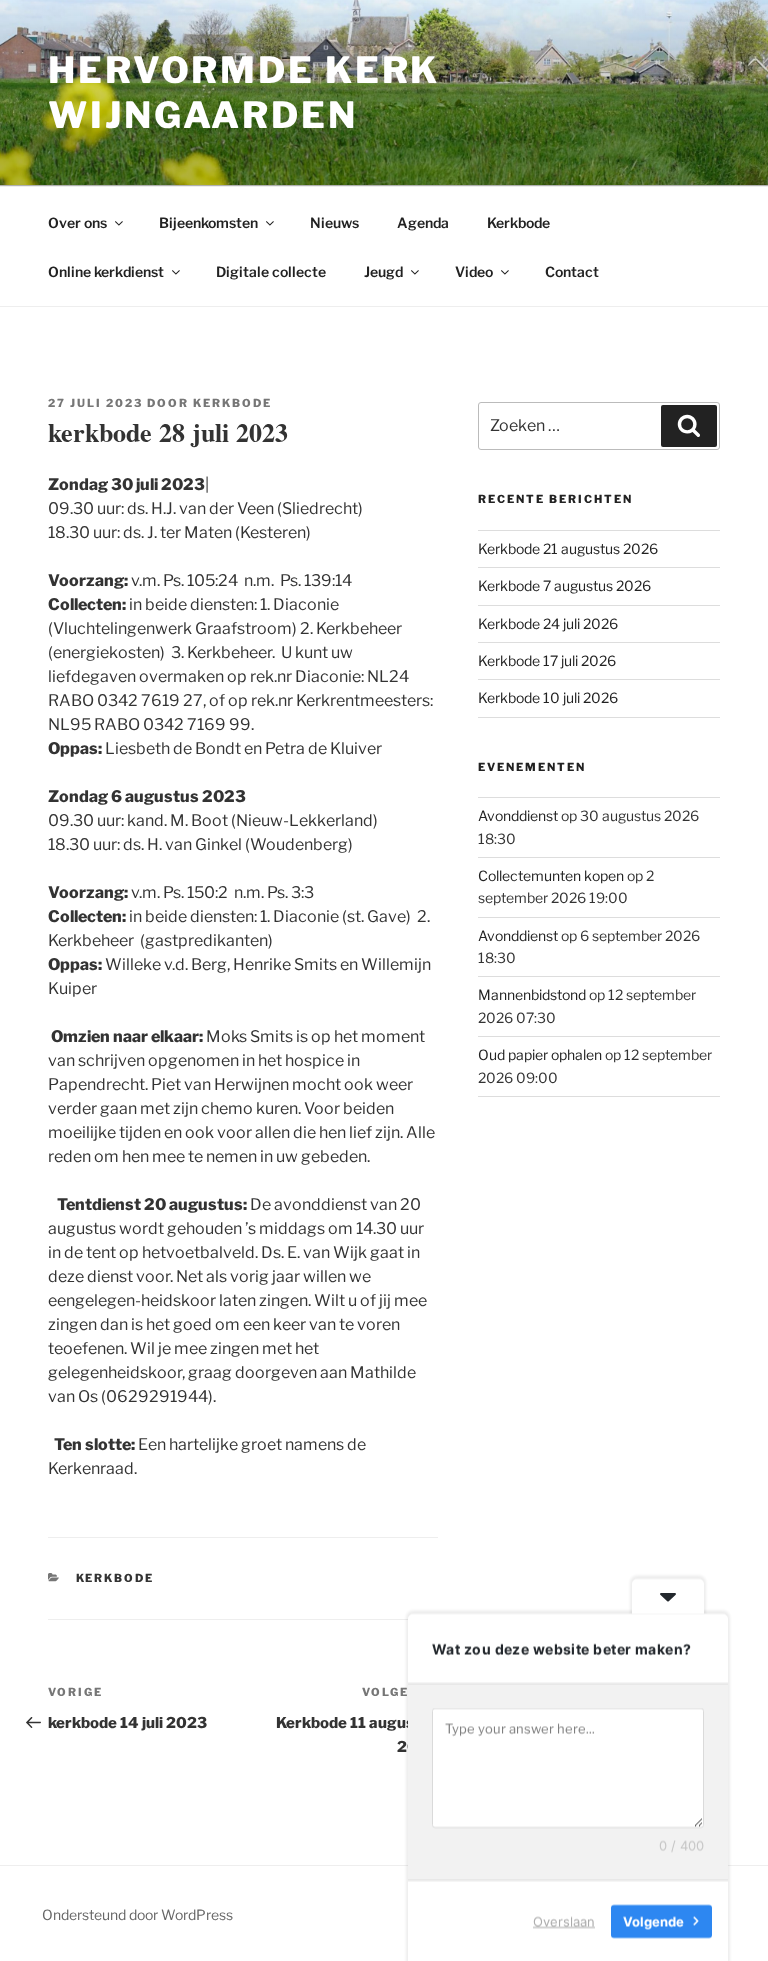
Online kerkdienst (106, 271)
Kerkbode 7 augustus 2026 (564, 585)
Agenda (423, 222)
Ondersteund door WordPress (137, 1914)
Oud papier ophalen (540, 1054)
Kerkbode (518, 222)
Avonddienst (518, 815)
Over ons (77, 222)
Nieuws (334, 222)
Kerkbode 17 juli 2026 (547, 660)
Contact (572, 271)
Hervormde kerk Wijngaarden (244, 92)
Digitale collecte (271, 271)
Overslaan (564, 1920)
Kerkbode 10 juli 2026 (548, 697)
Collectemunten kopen (551, 875)
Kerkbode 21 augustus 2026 (568, 548)
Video (474, 271)
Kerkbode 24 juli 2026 (548, 623)
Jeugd (383, 271)
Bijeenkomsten (208, 222)
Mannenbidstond (532, 994)
